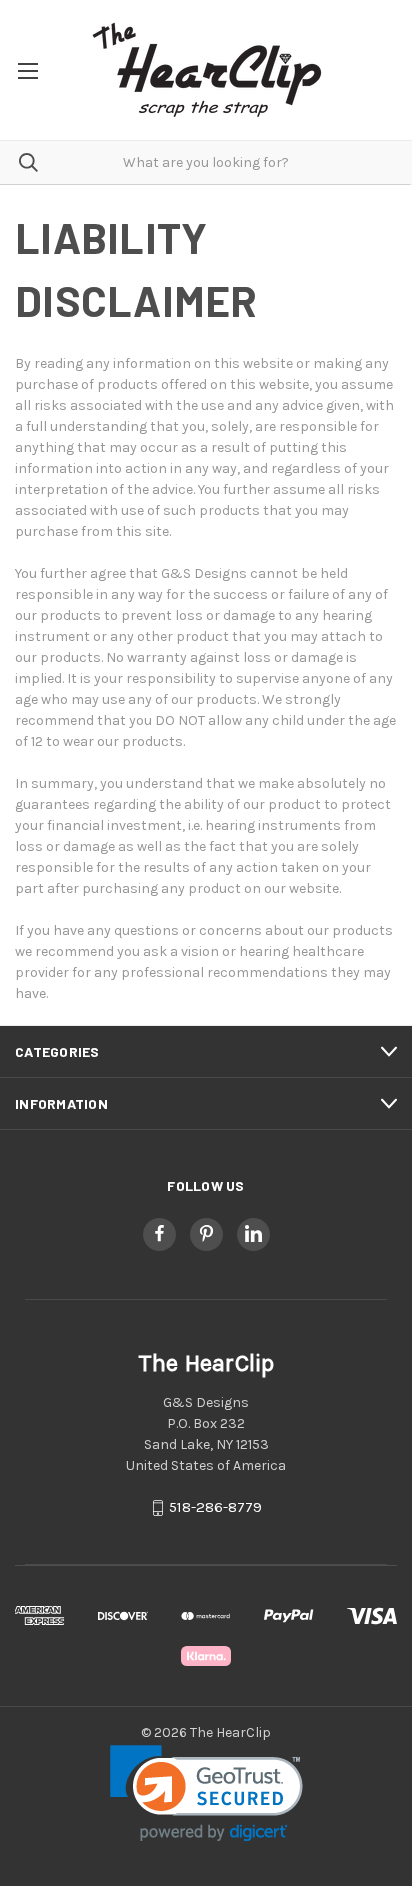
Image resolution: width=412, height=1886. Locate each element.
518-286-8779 (215, 1507)
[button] (206, 1793)
